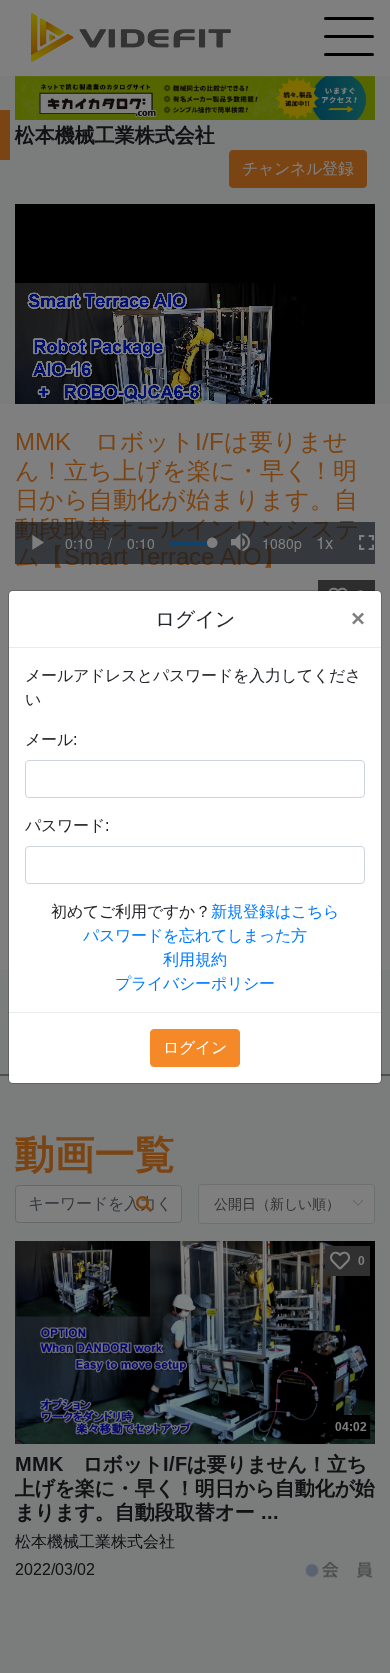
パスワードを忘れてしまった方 (195, 935)
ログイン (195, 1047)
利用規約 (195, 959)
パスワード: (67, 825)
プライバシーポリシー (195, 983)
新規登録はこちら (275, 911)
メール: (51, 739)
